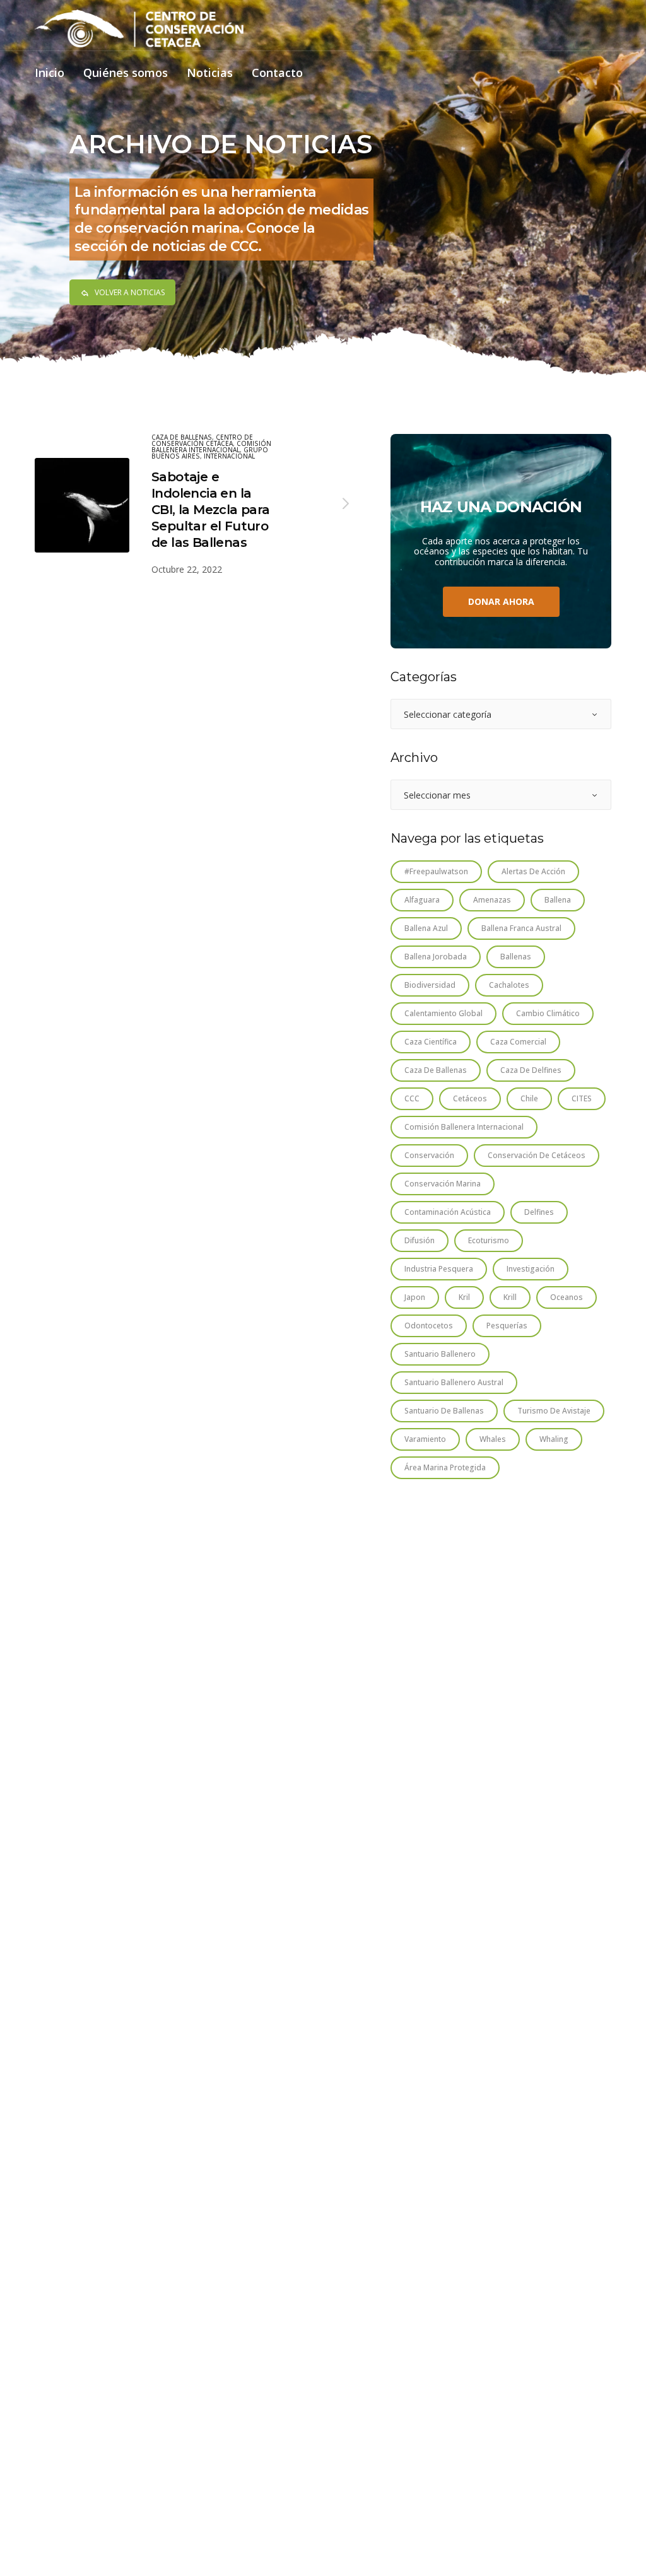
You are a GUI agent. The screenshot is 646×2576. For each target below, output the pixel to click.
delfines (539, 1212)
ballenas (516, 957)
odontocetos (429, 1326)
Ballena (558, 900)
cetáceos (470, 1098)
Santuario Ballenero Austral (454, 1382)
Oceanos (567, 1297)
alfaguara (422, 900)
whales (493, 1439)
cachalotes (509, 985)
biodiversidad (430, 985)
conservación (429, 1155)
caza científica (431, 1042)
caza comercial (518, 1042)
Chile (529, 1098)
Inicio (50, 73)
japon (415, 1297)
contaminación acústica (448, 1212)
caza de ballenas (436, 1070)
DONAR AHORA (501, 601)
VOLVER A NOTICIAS (130, 292)
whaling (554, 1439)
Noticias (210, 73)
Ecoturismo (489, 1240)
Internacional (229, 456)
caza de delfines (531, 1070)
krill (510, 1297)
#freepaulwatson (436, 871)
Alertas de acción (533, 871)
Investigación (531, 1269)
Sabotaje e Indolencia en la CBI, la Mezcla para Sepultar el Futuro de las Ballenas (211, 510)
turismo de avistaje (554, 1411)
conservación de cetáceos (537, 1155)
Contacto (277, 73)
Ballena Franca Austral (521, 928)
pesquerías (507, 1326)
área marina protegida (445, 1467)
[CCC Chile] (139, 28)
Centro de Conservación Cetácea (202, 440)
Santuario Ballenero (440, 1354)
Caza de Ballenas (182, 437)
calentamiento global (443, 1013)
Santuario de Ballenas (444, 1411)
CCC (412, 1098)
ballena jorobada (436, 957)
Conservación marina (443, 1184)
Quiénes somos (126, 73)
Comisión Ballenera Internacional (211, 447)
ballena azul (426, 928)
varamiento (425, 1439)
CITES (582, 1098)
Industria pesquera (439, 1269)
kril (464, 1297)
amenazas (492, 900)
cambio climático (548, 1013)
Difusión (420, 1240)
